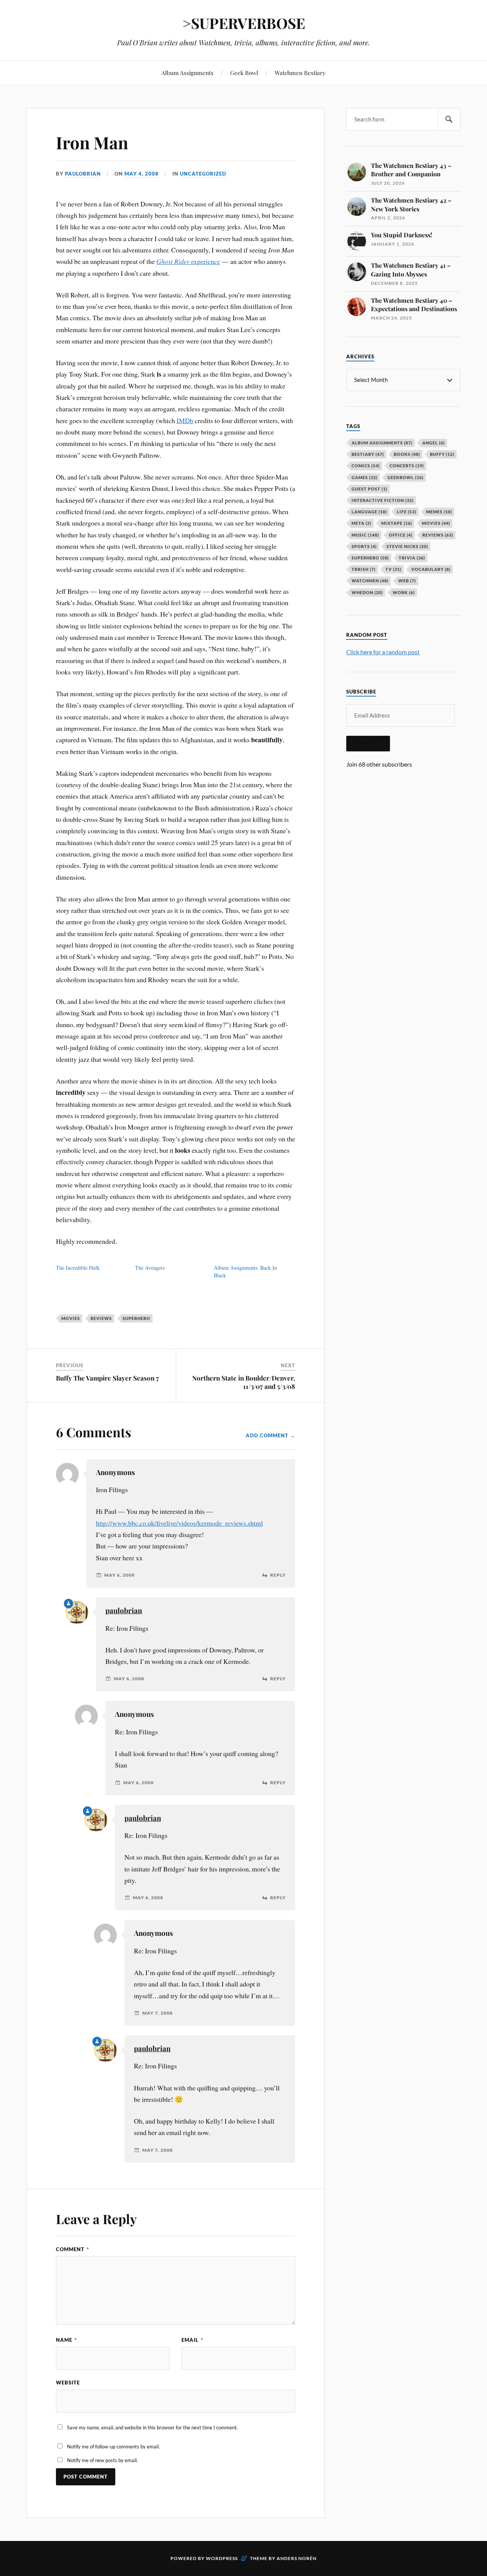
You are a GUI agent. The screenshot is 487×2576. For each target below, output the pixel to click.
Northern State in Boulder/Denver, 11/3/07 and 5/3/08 (244, 1382)
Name (66, 2340)
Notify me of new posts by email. (102, 2460)
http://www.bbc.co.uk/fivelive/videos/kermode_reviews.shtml (179, 1523)
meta (361, 523)
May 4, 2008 (142, 174)
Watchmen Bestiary (300, 73)
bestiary (368, 454)
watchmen (370, 581)
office (401, 535)
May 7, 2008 (158, 2013)
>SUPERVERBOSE (244, 23)
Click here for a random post (383, 652)
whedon (367, 592)
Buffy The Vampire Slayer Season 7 (107, 1378)
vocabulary (431, 569)
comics (366, 466)
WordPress (222, 2558)
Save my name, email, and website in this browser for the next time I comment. (152, 2427)
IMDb (185, 420)
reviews (101, 1318)
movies (71, 1318)
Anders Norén (297, 2558)
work (404, 592)
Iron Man (92, 142)
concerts (407, 466)
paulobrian (83, 174)
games (364, 477)
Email (192, 2340)
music (365, 535)
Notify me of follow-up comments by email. (113, 2447)
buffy (442, 454)
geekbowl (405, 477)
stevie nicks (407, 546)
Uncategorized (203, 174)
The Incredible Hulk (78, 1268)
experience (188, 261)
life (407, 512)
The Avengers (150, 1268)
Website (68, 2383)
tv (393, 569)
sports (364, 546)
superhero (136, 1318)
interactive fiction (383, 500)
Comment (72, 2249)
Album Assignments (187, 73)
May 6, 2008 (119, 1575)
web (407, 581)
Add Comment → (271, 1435)
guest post (369, 489)
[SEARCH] (449, 119)
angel (434, 443)
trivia (412, 558)
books (407, 454)
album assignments (382, 443)
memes (439, 512)
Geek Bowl (244, 73)
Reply (278, 1575)
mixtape (397, 523)
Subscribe (368, 743)
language (369, 512)
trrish (364, 569)
